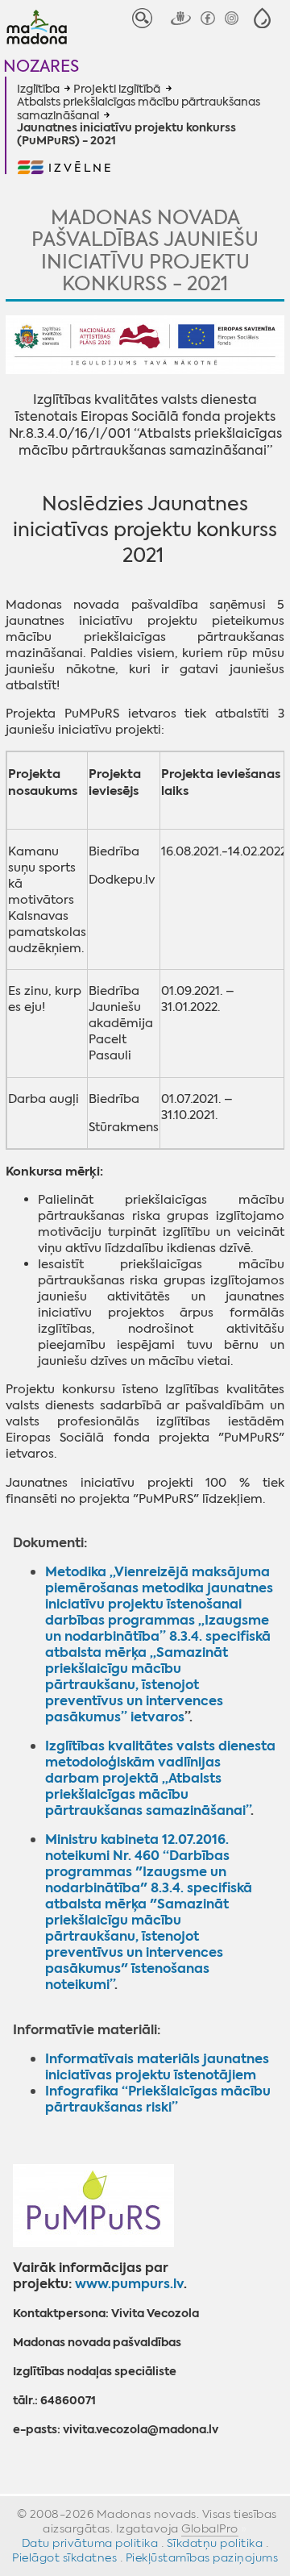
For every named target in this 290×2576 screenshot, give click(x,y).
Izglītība (38, 89)
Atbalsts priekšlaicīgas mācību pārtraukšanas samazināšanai (139, 108)
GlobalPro (210, 2528)
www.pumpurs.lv (129, 2284)
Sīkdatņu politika (215, 2543)
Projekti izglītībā (117, 89)
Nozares (41, 66)
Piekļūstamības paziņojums (202, 2557)
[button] (262, 18)
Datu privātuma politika (90, 2543)
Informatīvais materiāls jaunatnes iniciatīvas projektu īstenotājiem (157, 2067)
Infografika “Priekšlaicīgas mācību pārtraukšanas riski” (158, 2099)
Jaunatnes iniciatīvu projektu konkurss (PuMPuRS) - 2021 (126, 135)
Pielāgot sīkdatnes (64, 2557)
